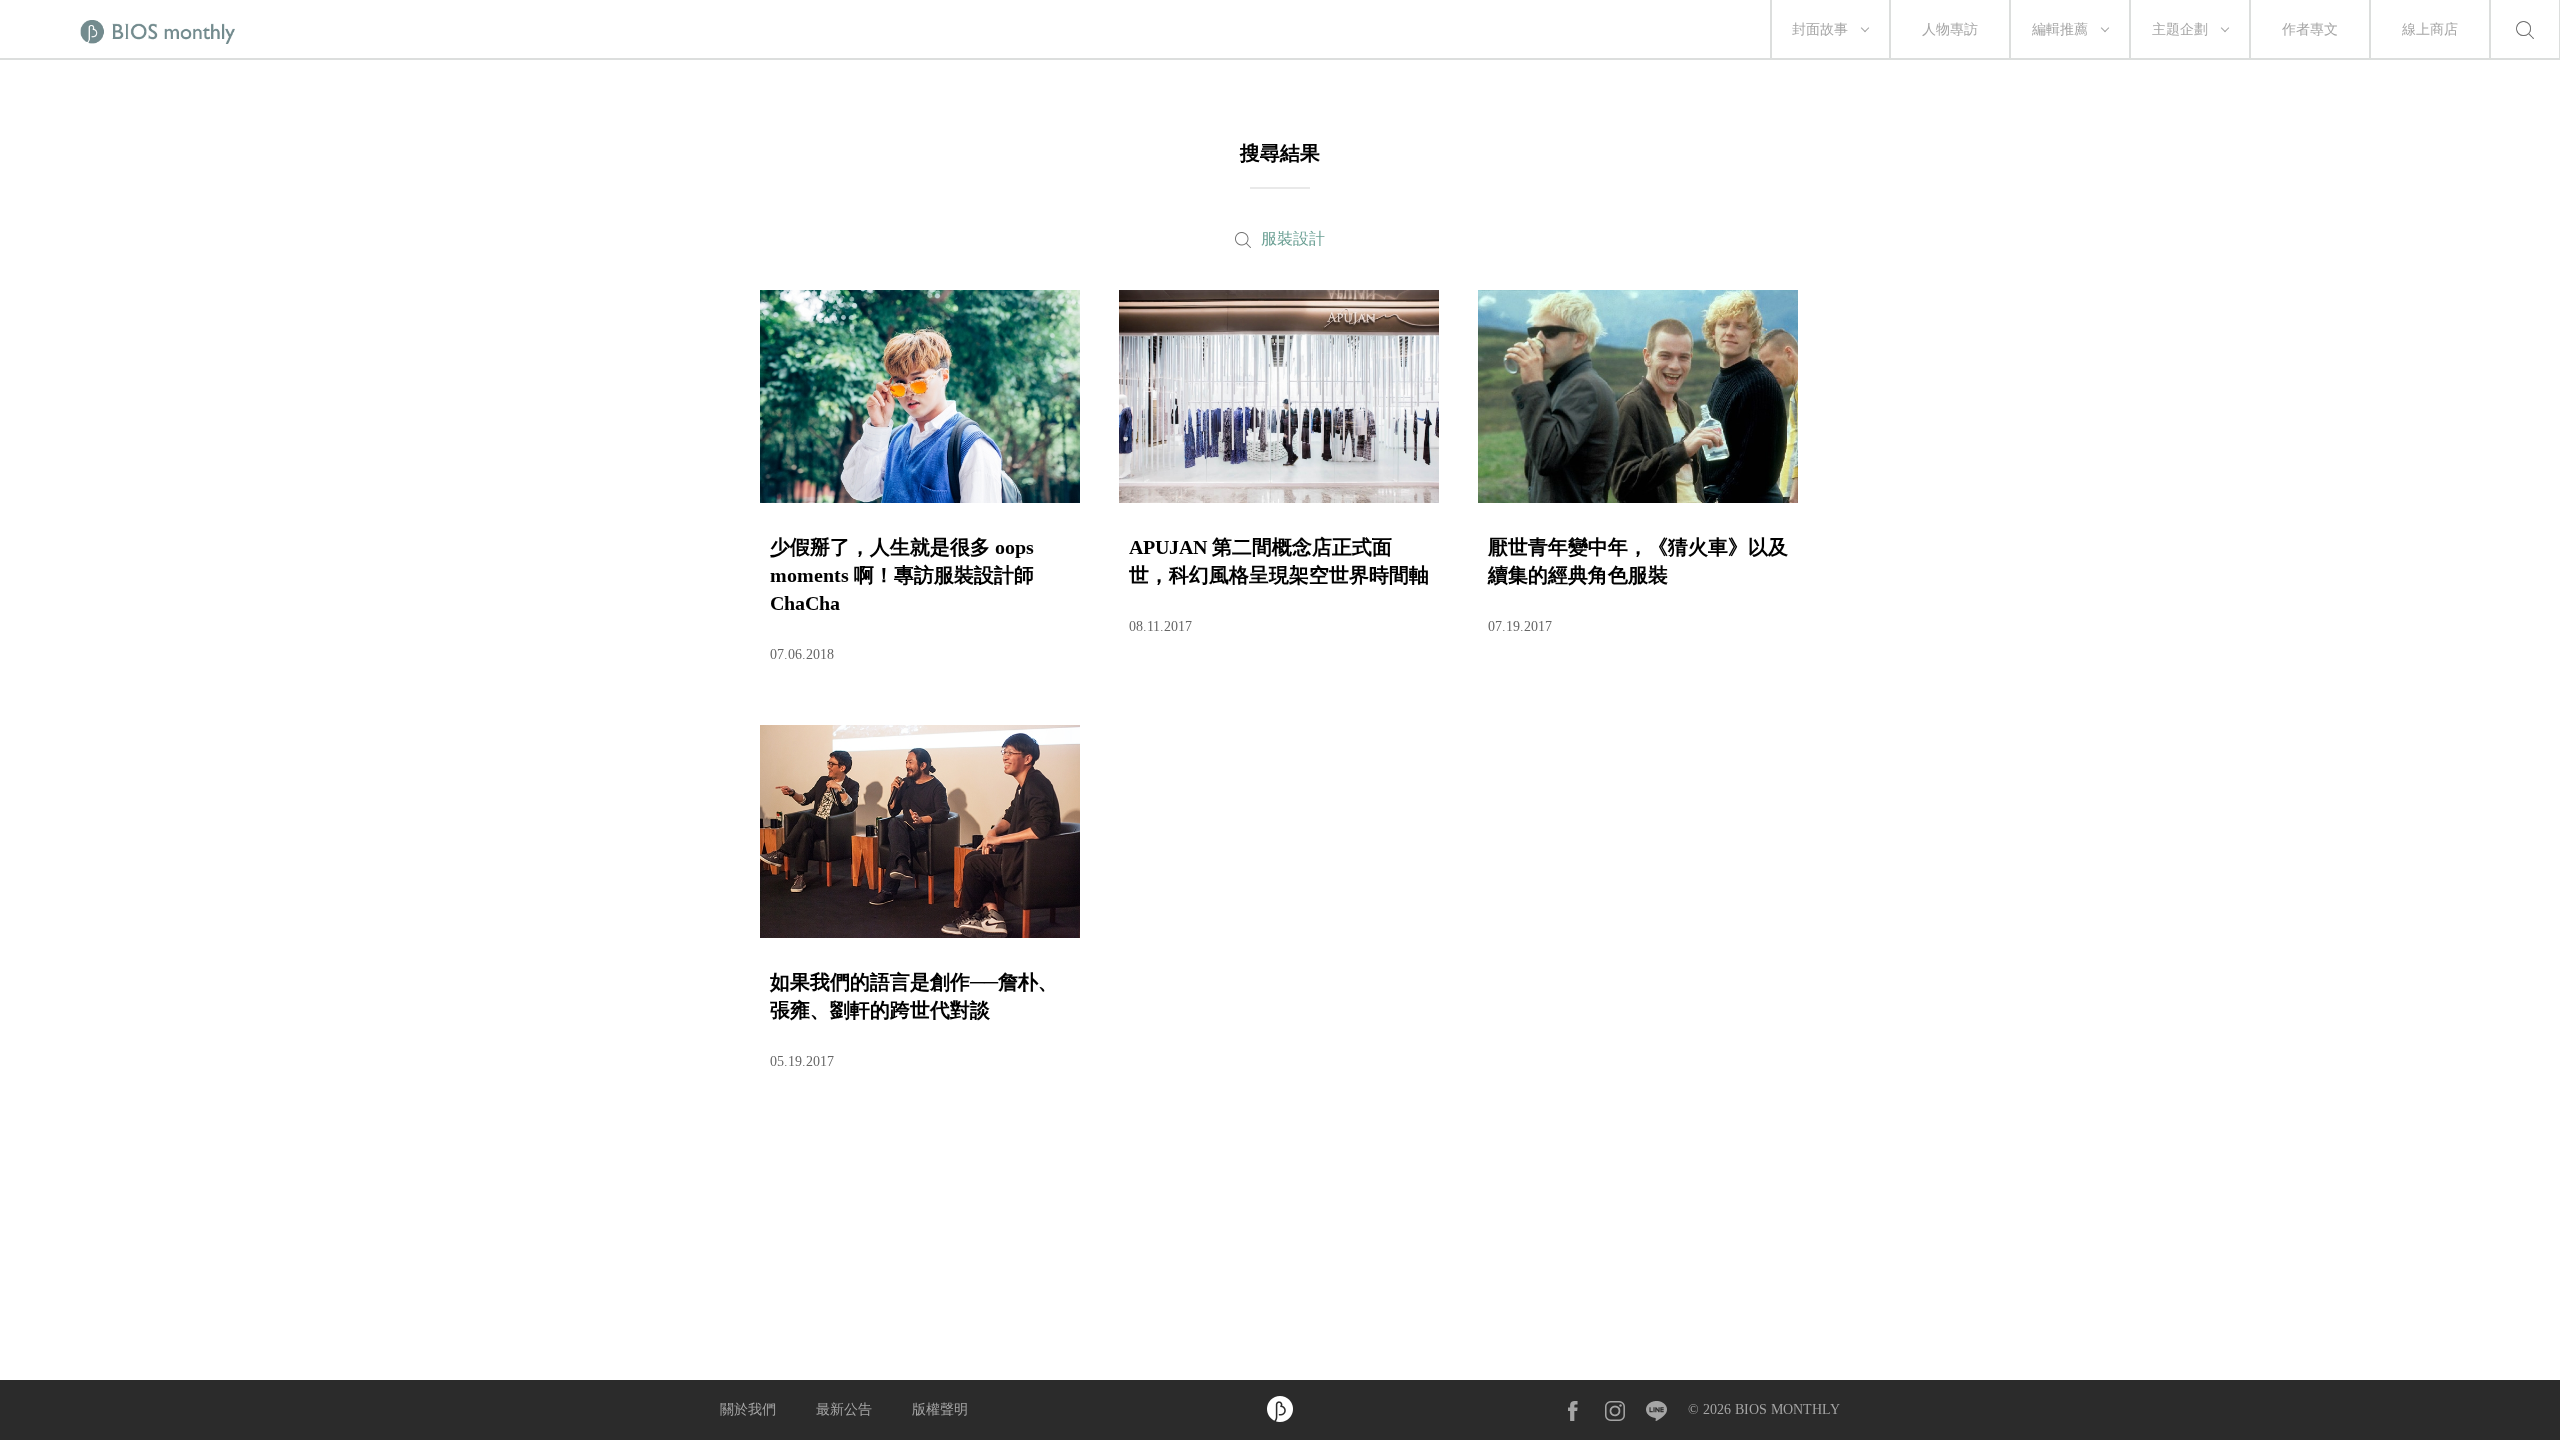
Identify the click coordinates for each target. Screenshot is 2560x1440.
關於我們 (748, 1409)
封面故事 (1820, 29)
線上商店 (2430, 29)
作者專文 (2310, 29)
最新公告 (844, 1409)
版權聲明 (940, 1409)
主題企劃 (2180, 29)
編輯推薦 (2060, 29)
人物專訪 (1950, 29)
